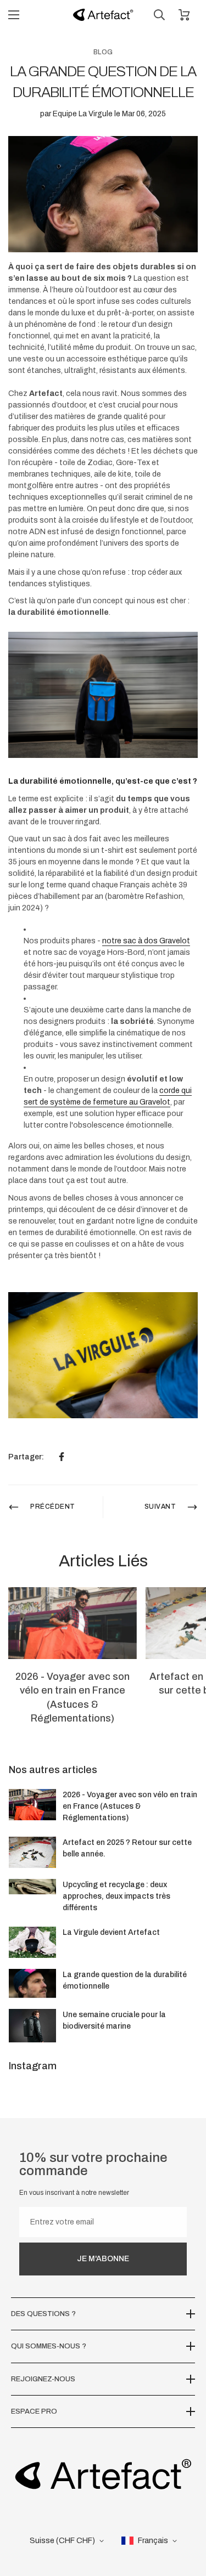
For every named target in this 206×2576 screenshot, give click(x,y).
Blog (103, 52)
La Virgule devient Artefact (111, 1932)
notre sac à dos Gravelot (146, 941)
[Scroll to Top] (186, 2518)
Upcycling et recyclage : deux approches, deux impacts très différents (116, 1896)
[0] (184, 15)
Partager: (26, 1457)
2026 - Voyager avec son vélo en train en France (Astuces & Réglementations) (130, 1806)
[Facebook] (62, 1457)
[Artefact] (103, 15)
